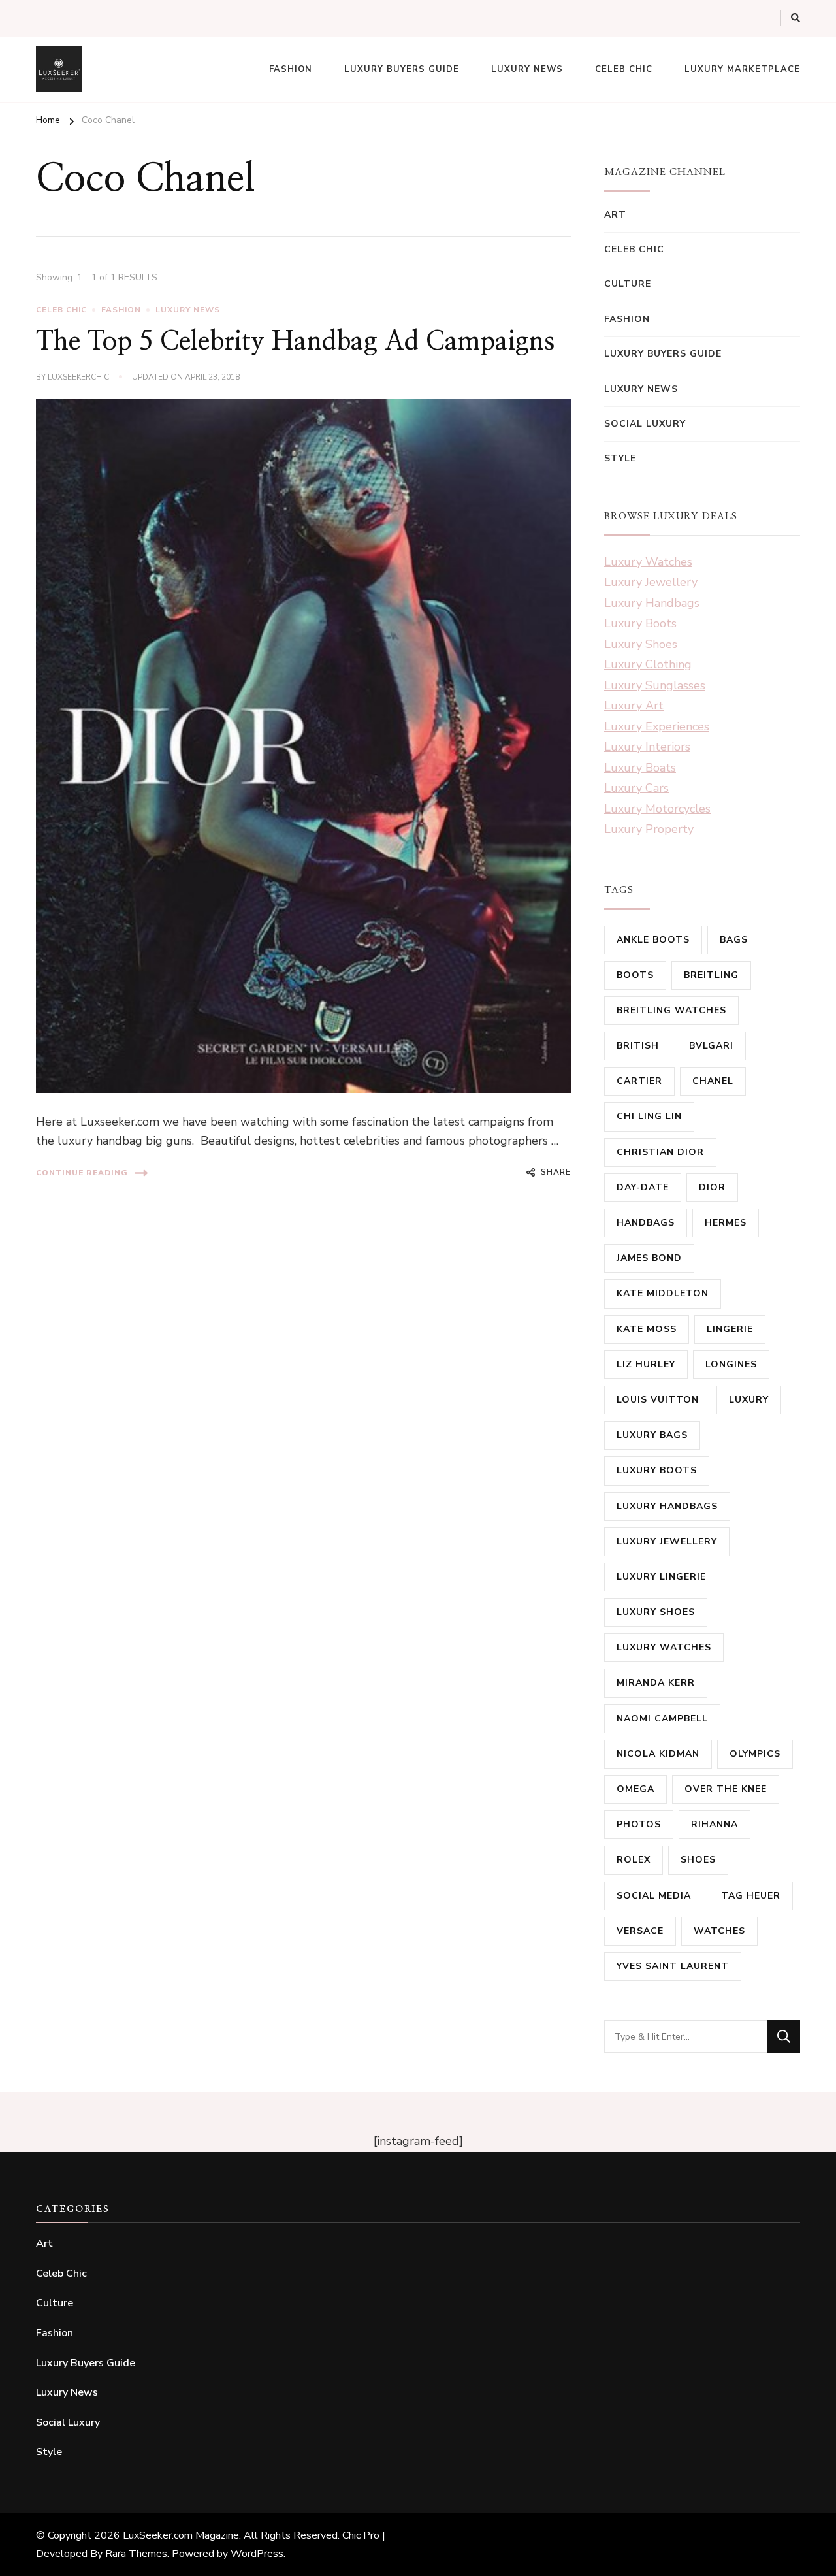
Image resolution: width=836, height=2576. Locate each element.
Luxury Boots (640, 623)
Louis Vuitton (658, 1400)
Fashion (291, 69)
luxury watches (664, 1647)
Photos (639, 1824)
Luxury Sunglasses (655, 685)
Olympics (755, 1754)
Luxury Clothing (648, 664)
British (638, 1046)
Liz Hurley (646, 1364)
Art (615, 215)
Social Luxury (645, 424)
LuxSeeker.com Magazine (181, 2535)
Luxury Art (634, 706)
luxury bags (652, 1435)
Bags (734, 940)
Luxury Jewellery (651, 582)
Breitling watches (671, 1010)
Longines (731, 1364)
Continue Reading (82, 1173)
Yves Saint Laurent (673, 1966)
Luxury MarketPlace (742, 69)
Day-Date (643, 1187)
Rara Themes (136, 2554)
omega (635, 1789)
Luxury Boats (640, 768)
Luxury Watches (648, 562)
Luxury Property (649, 829)
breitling (711, 975)
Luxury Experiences (657, 726)
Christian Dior (660, 1152)
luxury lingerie (661, 1577)
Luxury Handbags (652, 603)
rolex (634, 1860)
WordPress (257, 2554)
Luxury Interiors (647, 747)
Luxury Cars (636, 788)
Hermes (726, 1223)
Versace (640, 1931)
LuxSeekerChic (78, 377)
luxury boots (657, 1470)
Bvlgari (711, 1046)
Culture (628, 284)
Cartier (639, 1081)
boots (635, 975)
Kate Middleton (663, 1293)
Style (620, 458)
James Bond (649, 1258)
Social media (654, 1896)
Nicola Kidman (658, 1754)
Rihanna (715, 1824)
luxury (749, 1400)
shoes (698, 1860)
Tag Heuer (751, 1896)
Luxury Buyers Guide (402, 69)
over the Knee (726, 1789)
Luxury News (527, 69)
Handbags (646, 1223)
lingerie (730, 1329)
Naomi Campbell (662, 1719)
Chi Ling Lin (649, 1116)
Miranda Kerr (656, 1683)
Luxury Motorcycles (657, 809)
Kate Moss (647, 1329)
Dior (712, 1187)
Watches (719, 1931)
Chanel (713, 1081)
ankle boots (653, 940)
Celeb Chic (624, 69)
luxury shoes (656, 1612)
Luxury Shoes (641, 644)
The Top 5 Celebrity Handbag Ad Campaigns (295, 342)
